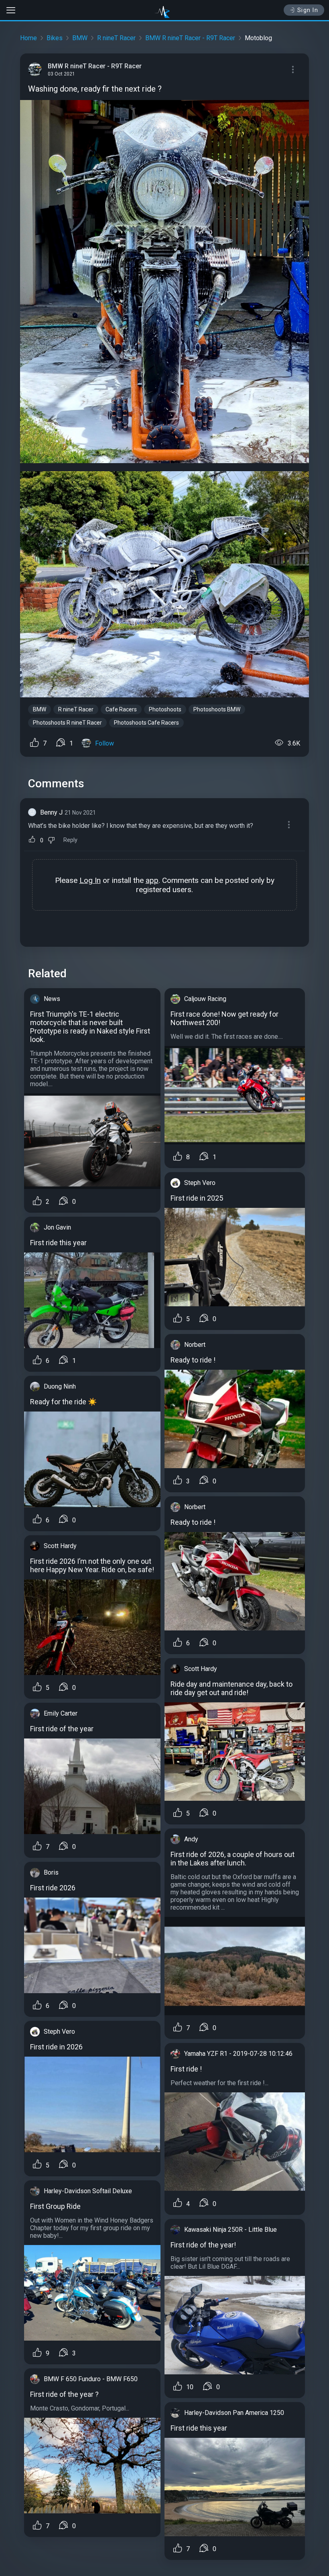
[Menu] (293, 69)
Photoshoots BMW (217, 709)
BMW (80, 38)
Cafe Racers (121, 709)
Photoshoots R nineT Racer (67, 723)
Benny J (51, 812)
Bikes (55, 38)
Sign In (308, 10)
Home (28, 38)
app (152, 880)
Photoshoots (165, 709)
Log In (90, 880)
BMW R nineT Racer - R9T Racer (190, 38)
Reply (70, 840)
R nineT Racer (116, 38)
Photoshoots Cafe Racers (146, 723)
